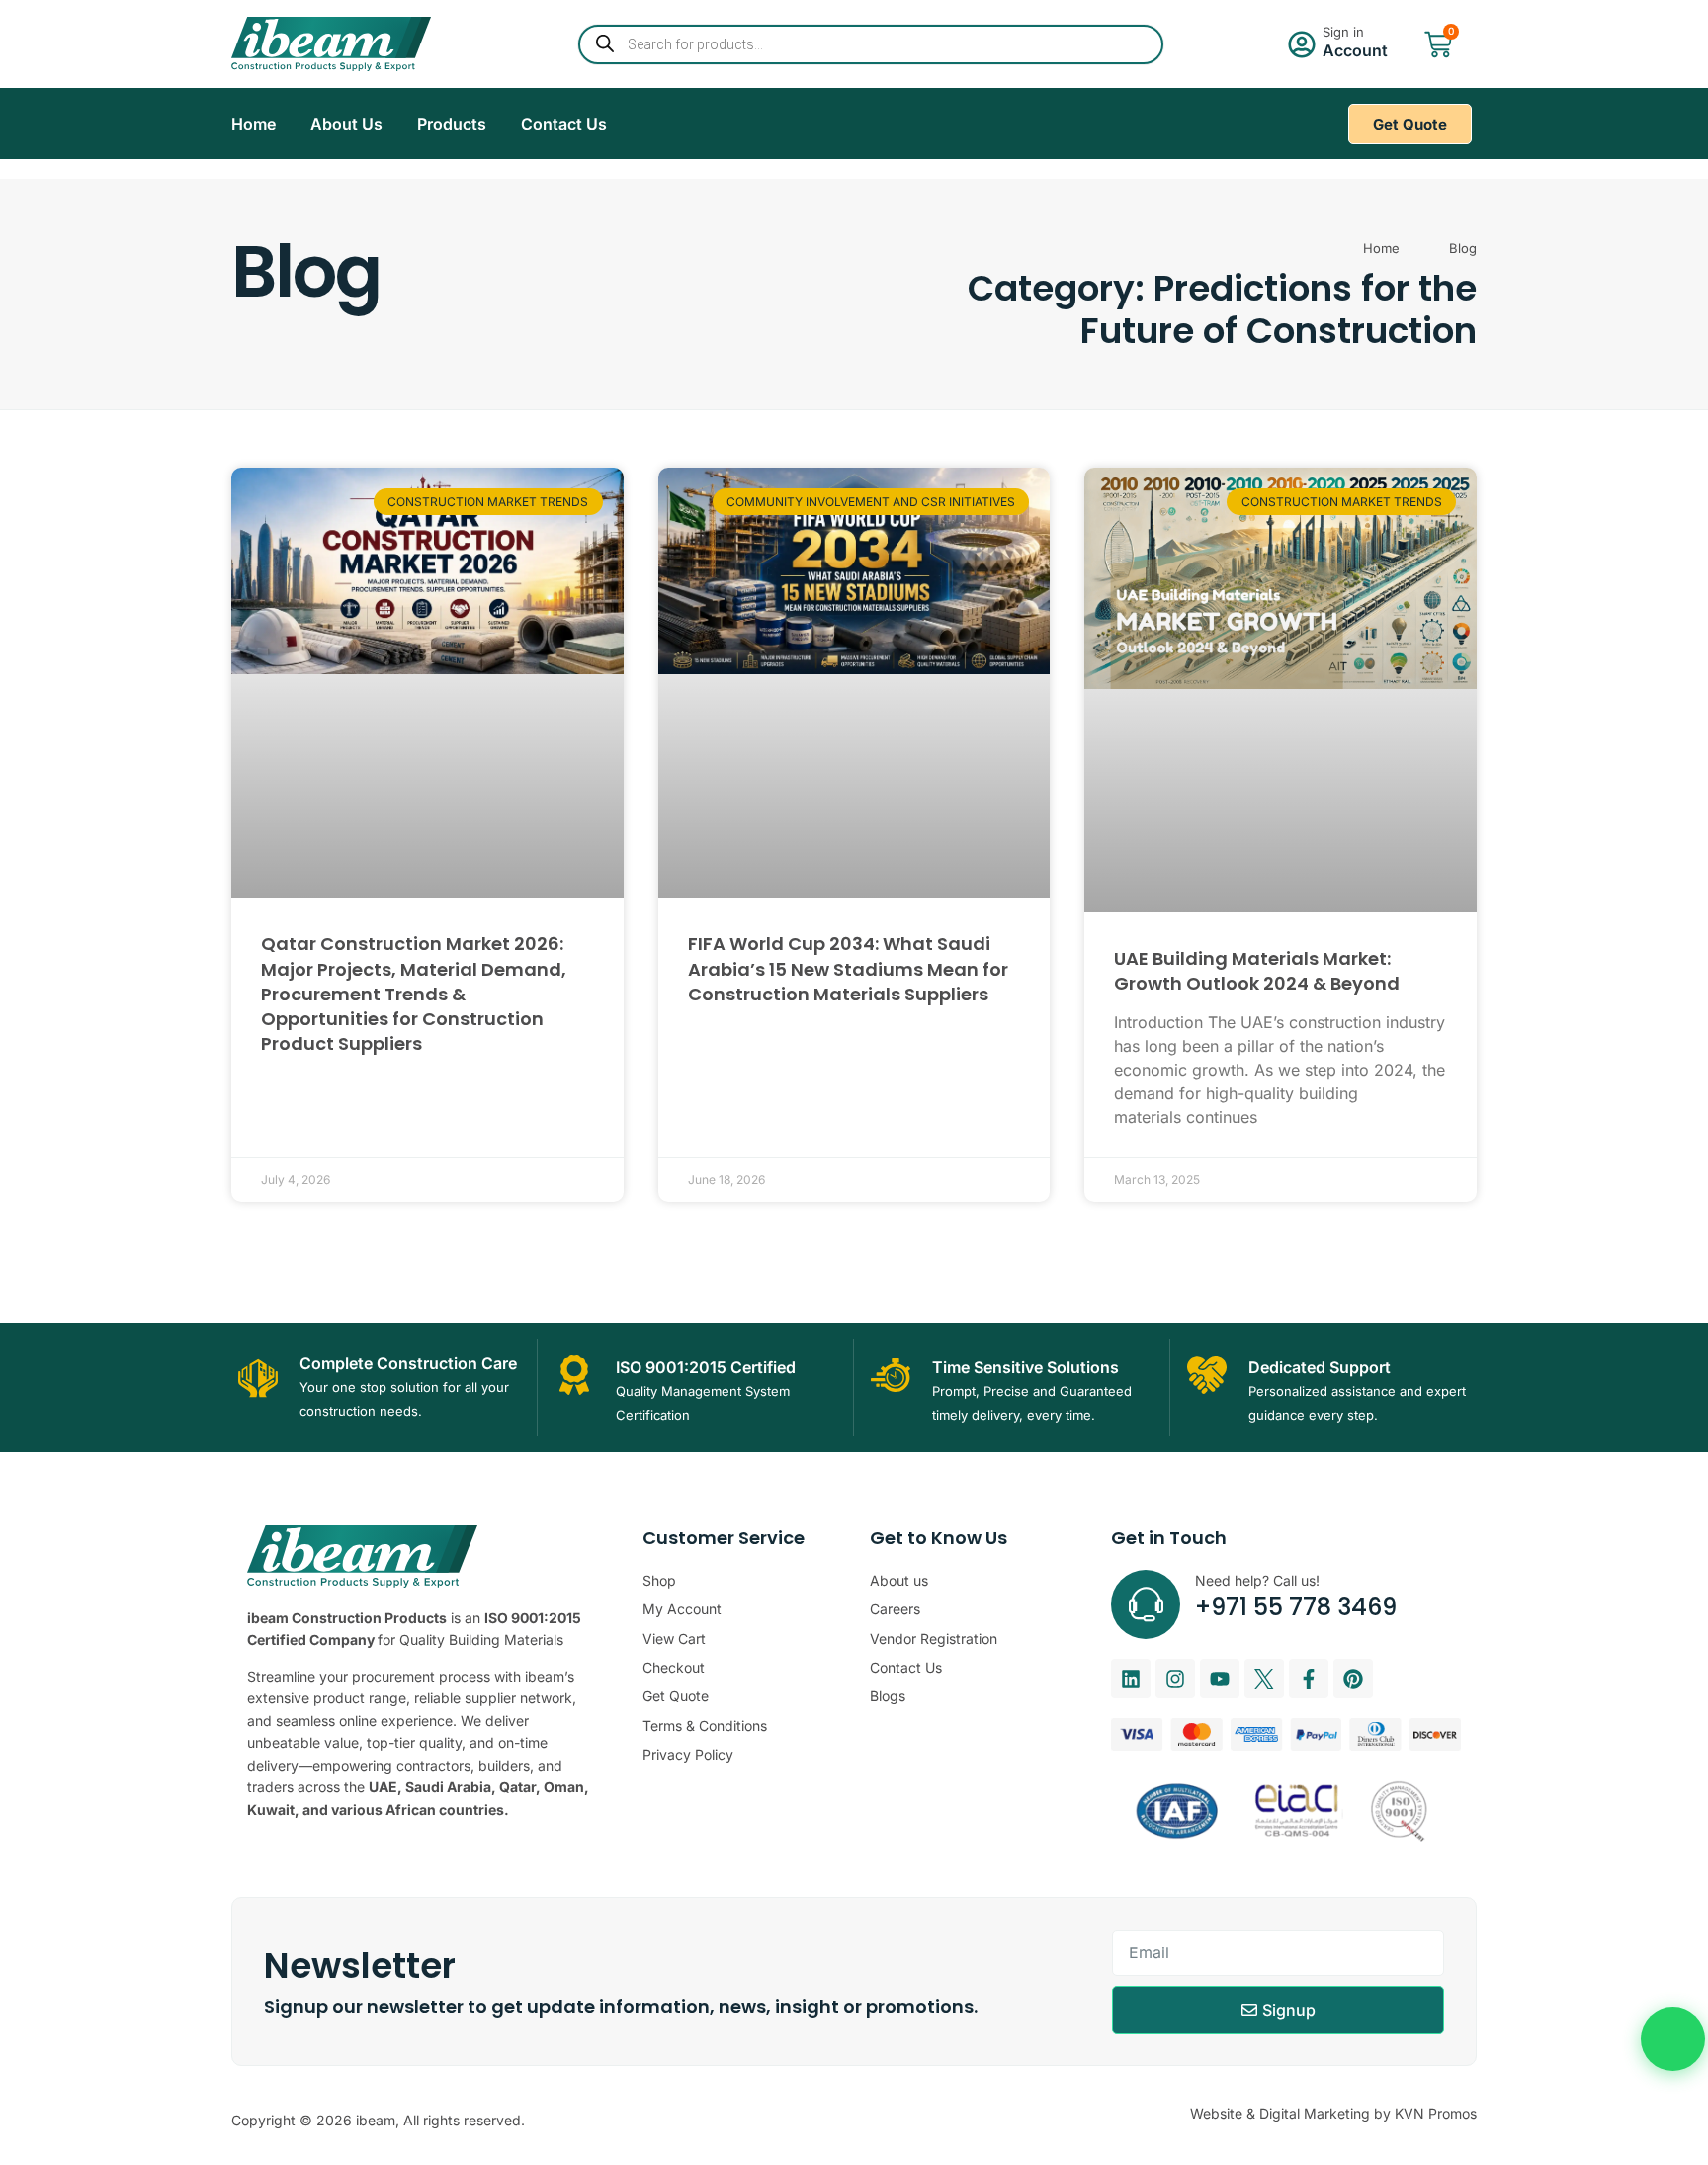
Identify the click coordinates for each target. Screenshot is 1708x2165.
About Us (346, 124)
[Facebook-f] (1309, 1679)
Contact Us (564, 124)
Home (254, 124)
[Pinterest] (1353, 1679)
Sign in (1343, 32)
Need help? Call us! (1257, 1580)
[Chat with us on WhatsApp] (1673, 2039)
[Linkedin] (1131, 1679)
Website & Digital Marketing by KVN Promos (1333, 2113)
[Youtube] (1220, 1679)
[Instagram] (1175, 1679)
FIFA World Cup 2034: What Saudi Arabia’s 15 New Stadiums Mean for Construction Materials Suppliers (848, 968)
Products (452, 124)
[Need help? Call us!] (1146, 1604)
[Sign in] (1302, 44)
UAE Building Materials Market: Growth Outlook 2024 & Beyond (1257, 971)
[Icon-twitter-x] (1264, 1679)
